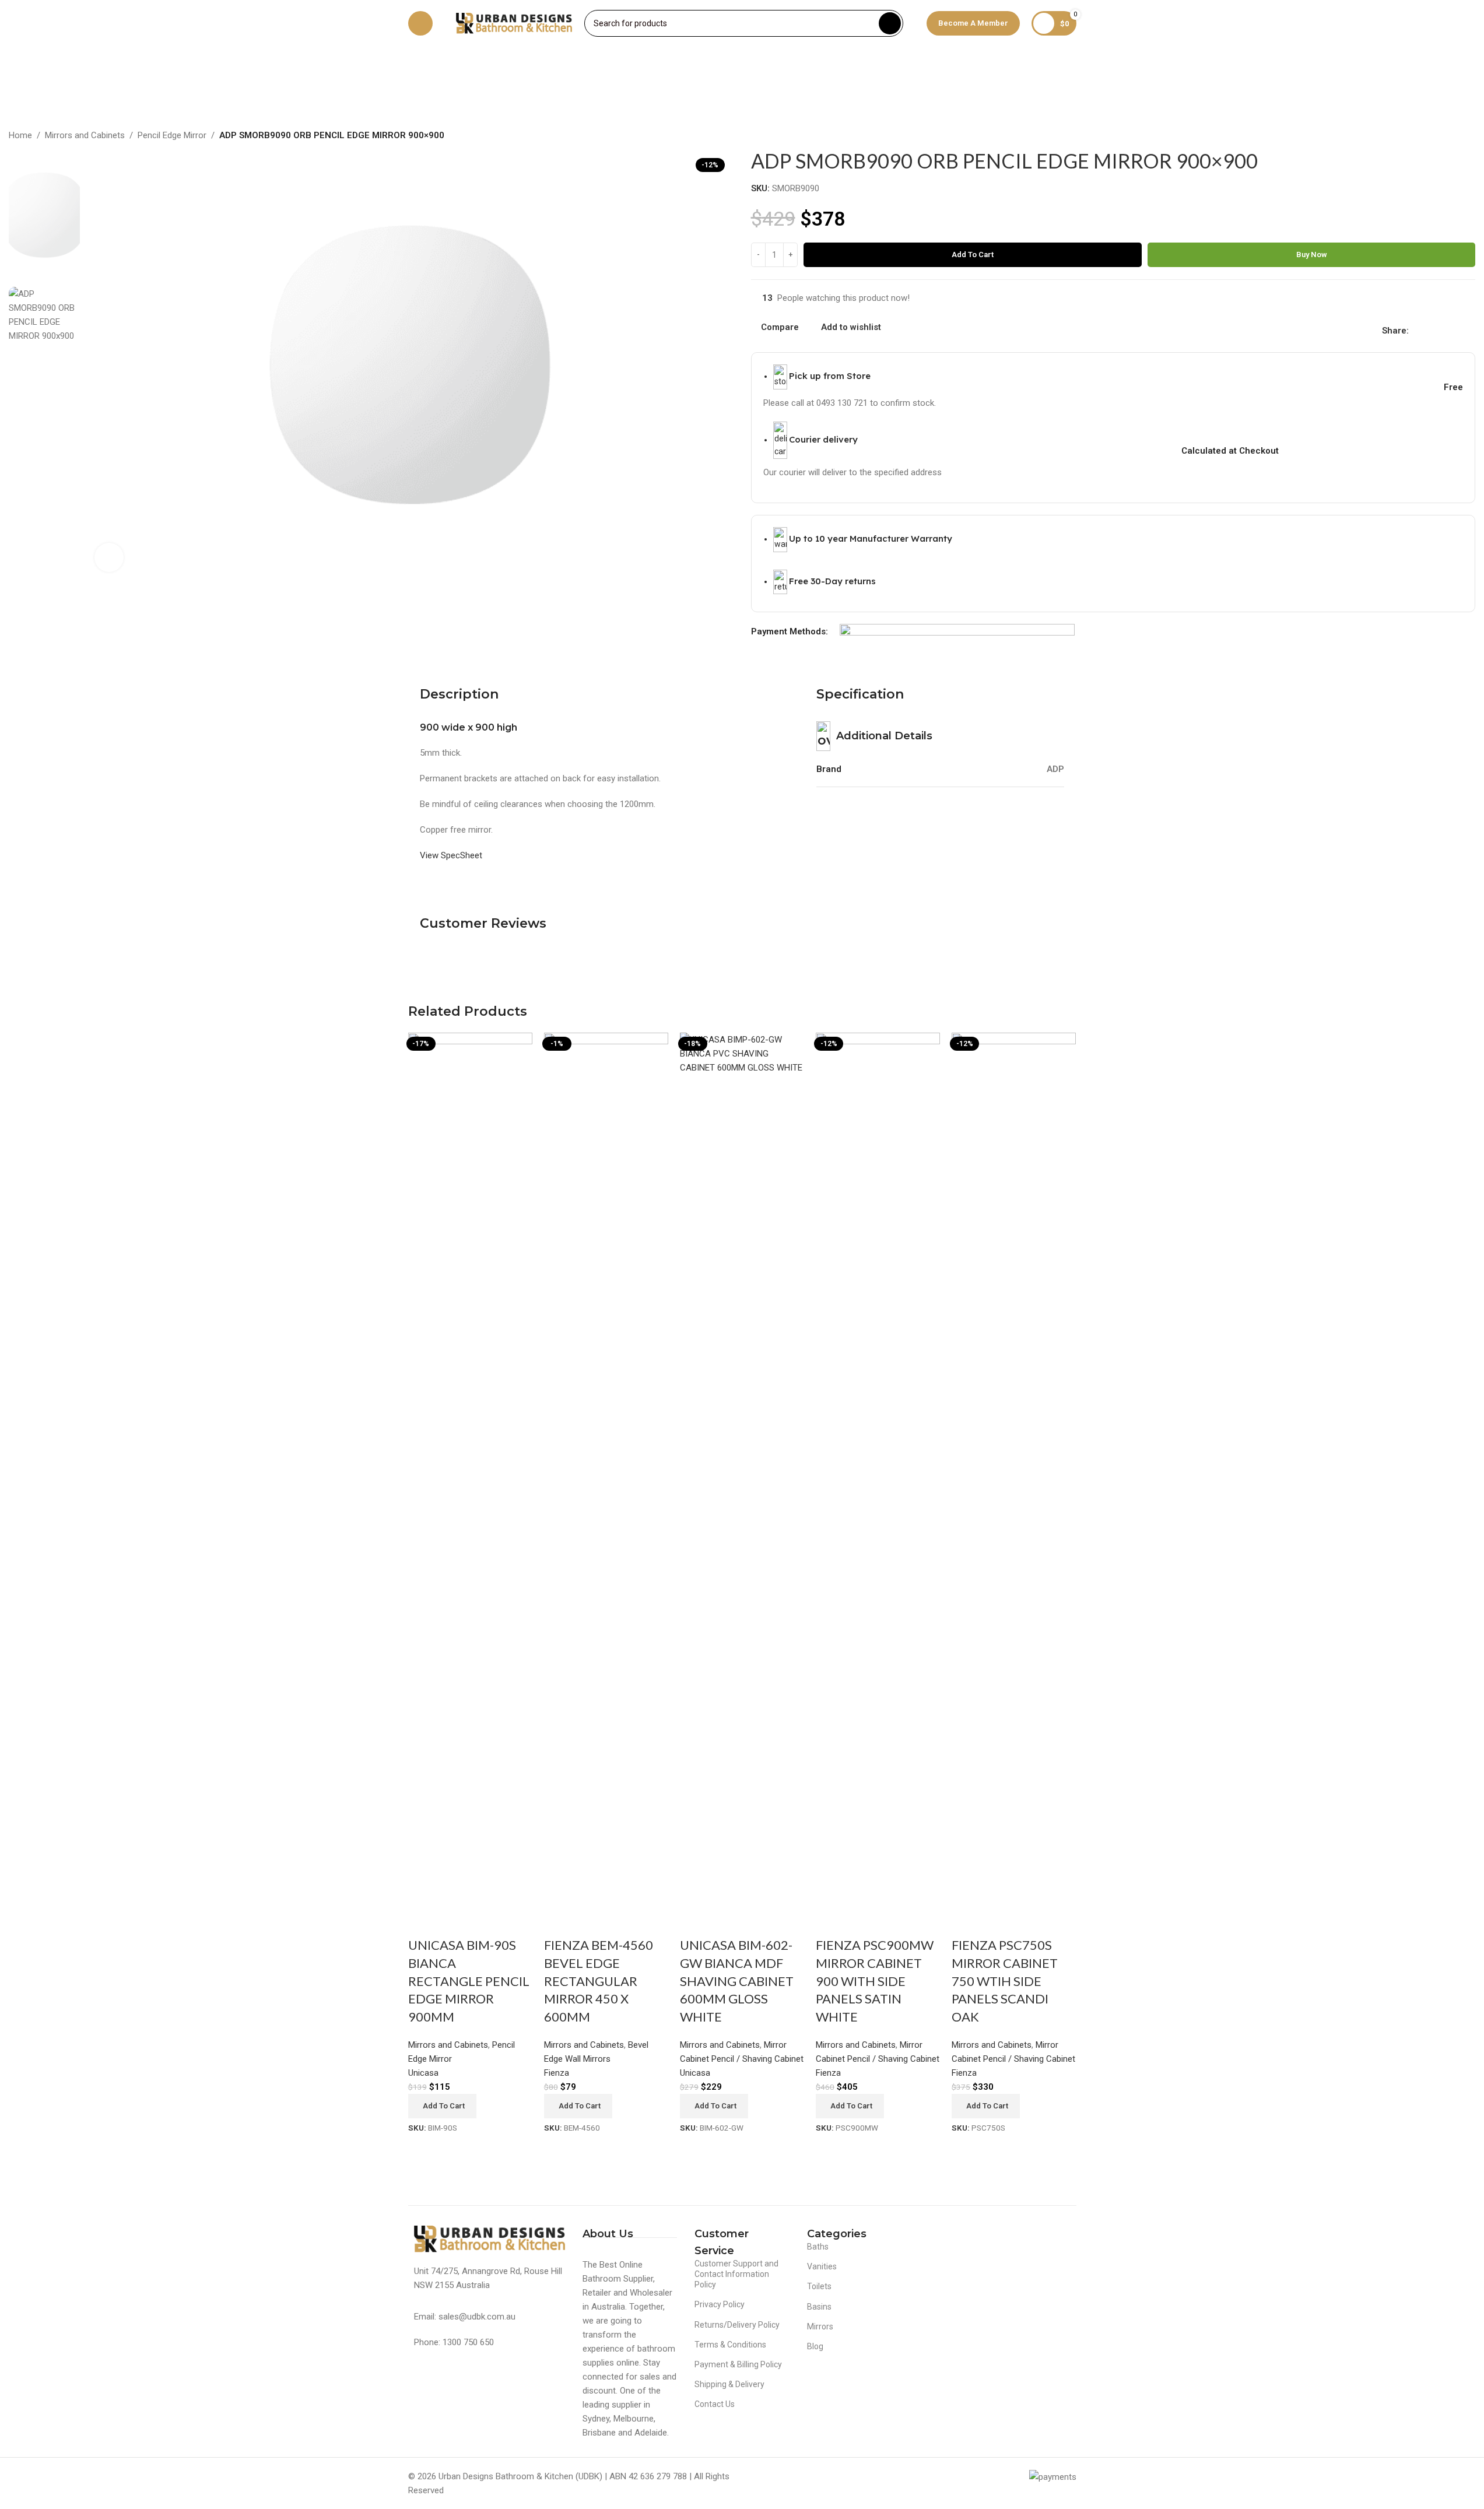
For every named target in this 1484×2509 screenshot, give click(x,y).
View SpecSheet (451, 855)
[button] (442, 2106)
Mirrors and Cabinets (85, 135)
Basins (819, 2307)
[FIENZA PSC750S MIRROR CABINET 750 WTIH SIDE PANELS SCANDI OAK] (1014, 1469)
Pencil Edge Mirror (172, 135)
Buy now (1312, 255)
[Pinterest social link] (1444, 330)
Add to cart (973, 255)
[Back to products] (1454, 136)
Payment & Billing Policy (738, 2364)
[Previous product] (1440, 136)
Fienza (964, 2073)
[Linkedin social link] (1458, 330)
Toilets (819, 2286)
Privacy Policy (720, 2304)
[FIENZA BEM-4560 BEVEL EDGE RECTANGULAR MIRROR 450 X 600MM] (606, 1469)
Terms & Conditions (730, 2345)
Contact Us (715, 2404)
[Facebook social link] (1416, 330)
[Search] (890, 23)
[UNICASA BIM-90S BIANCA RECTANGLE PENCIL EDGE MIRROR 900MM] (470, 1469)
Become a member (973, 23)
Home (20, 135)
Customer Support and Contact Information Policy (736, 2274)
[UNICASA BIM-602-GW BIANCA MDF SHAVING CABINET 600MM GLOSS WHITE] (742, 1469)
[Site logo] (514, 23)
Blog (815, 2346)
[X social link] (1430, 330)
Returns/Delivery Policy (737, 2325)
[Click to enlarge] (109, 557)
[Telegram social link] (1472, 330)
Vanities (822, 2266)
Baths (818, 2247)
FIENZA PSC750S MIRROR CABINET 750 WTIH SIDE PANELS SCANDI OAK (1005, 1981)
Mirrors (820, 2326)
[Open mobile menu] (420, 23)
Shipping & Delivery (729, 2384)
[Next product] (1468, 136)
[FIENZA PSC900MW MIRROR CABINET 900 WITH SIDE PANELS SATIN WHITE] (878, 1469)
